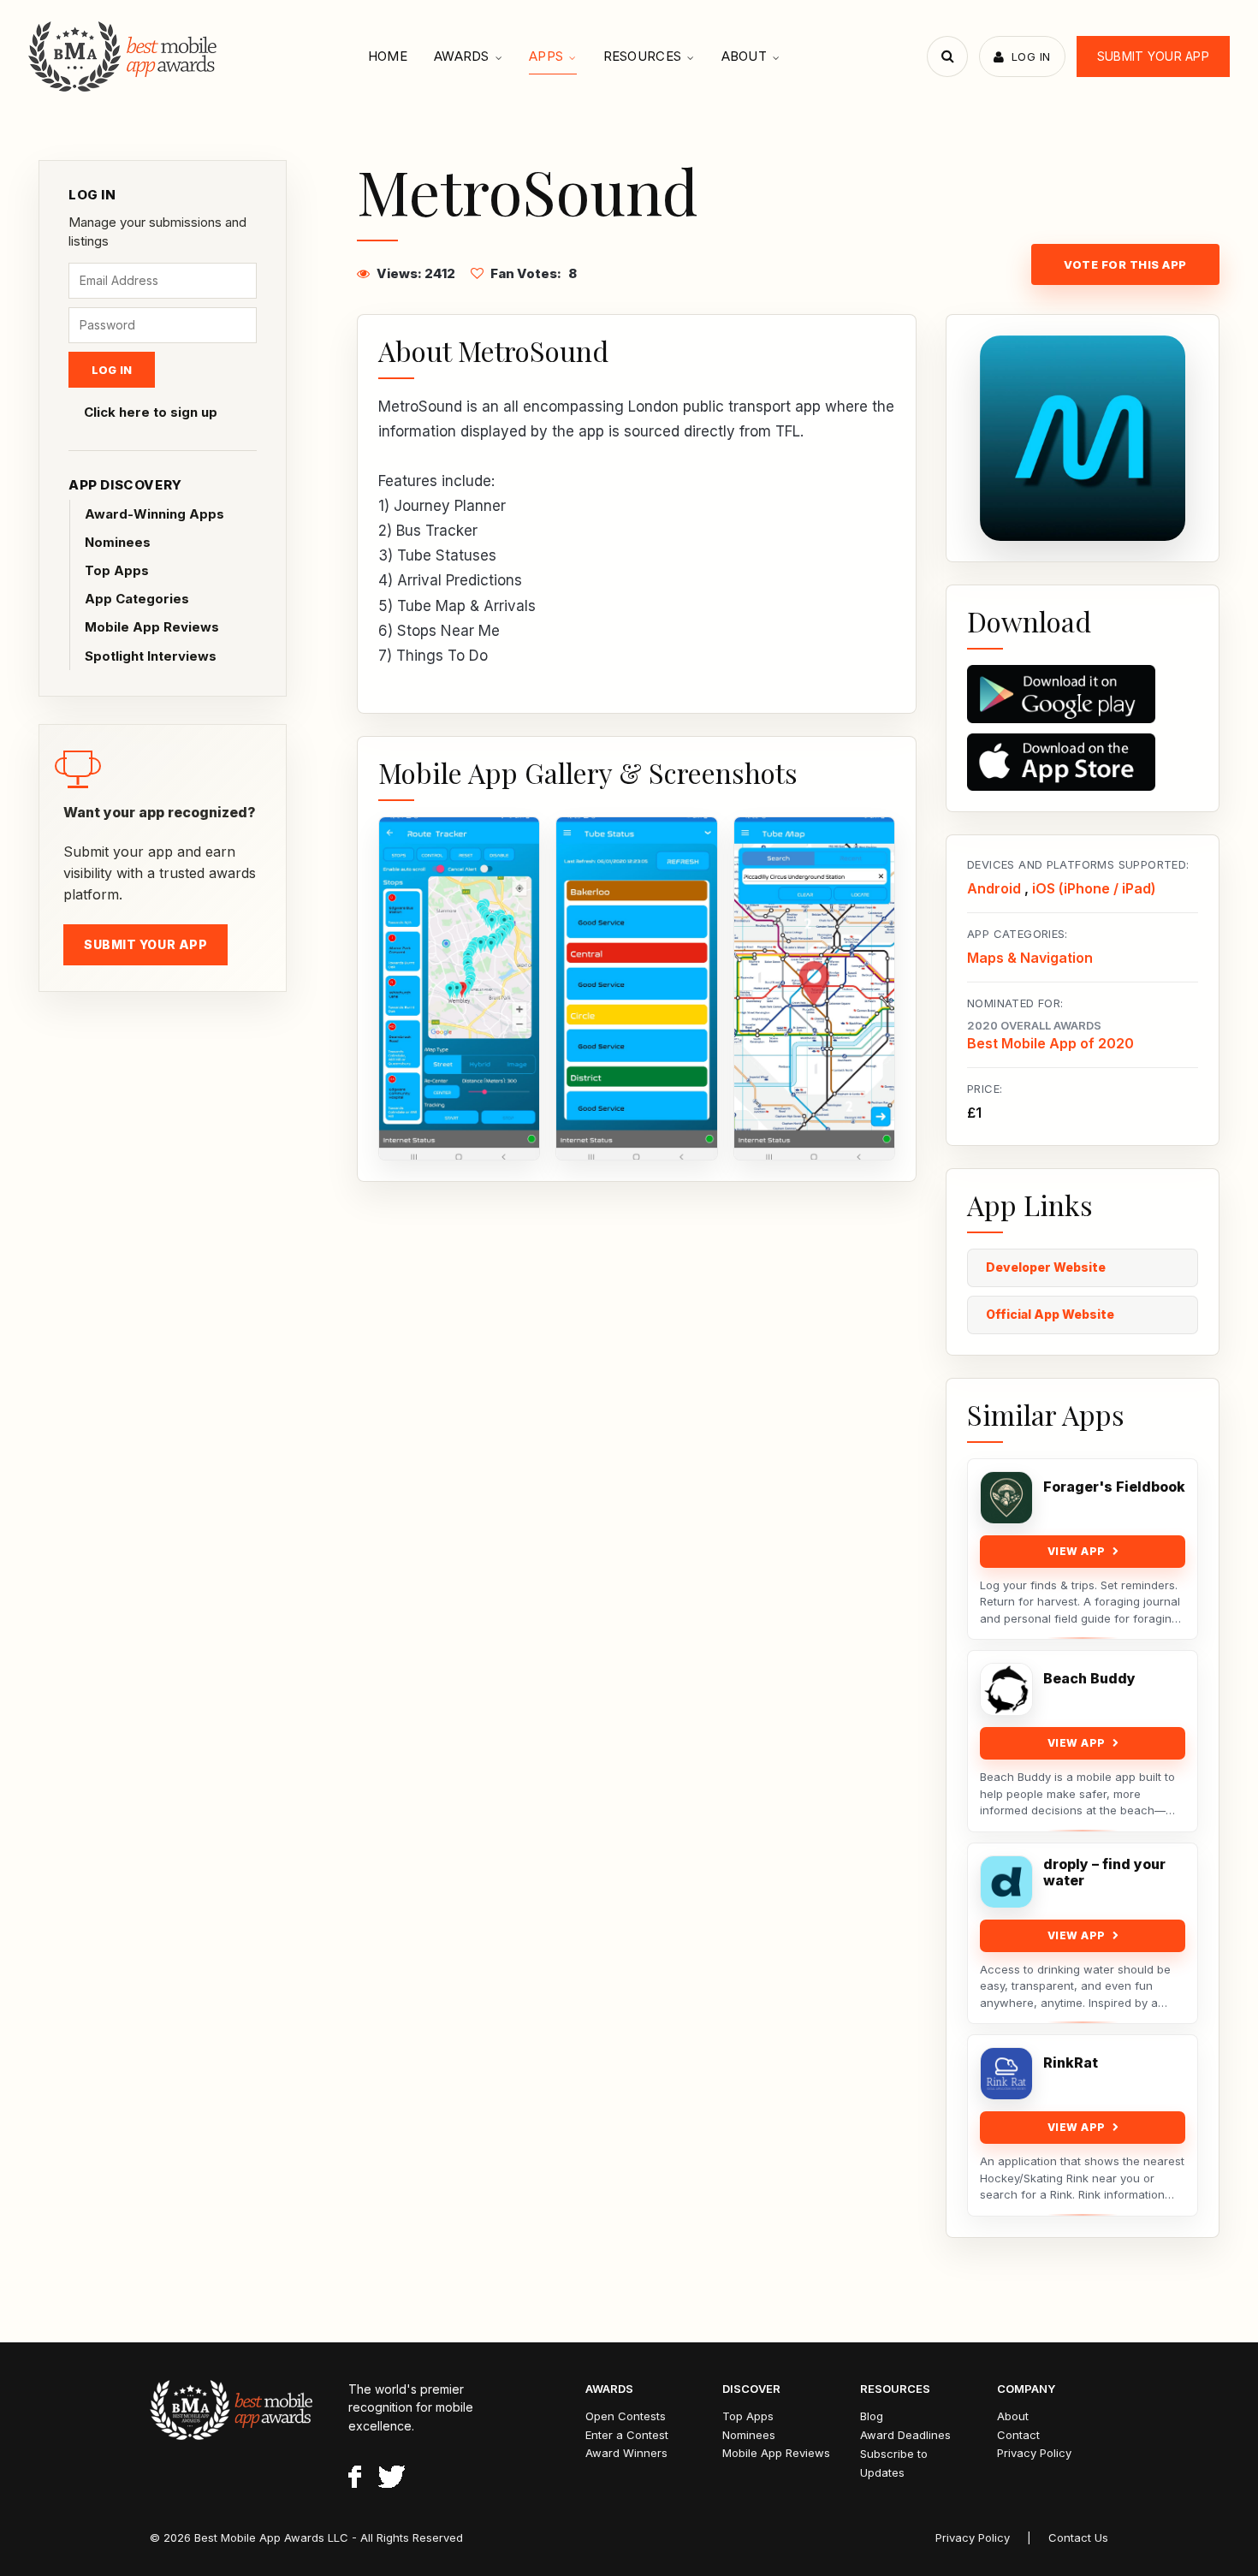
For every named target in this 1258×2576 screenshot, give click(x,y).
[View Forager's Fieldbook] (1006, 1498)
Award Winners (626, 2453)
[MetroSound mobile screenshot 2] (636, 988)
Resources (643, 56)
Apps (546, 56)
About (745, 56)
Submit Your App (1153, 56)
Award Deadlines (905, 2435)
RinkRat (1071, 2063)
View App (1077, 1551)
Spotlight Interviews (151, 656)
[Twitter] (392, 2479)
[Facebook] (355, 2479)
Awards (462, 56)
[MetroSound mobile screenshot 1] (459, 988)
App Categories (137, 599)
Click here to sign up (151, 412)
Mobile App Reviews (152, 627)
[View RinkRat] (1006, 2074)
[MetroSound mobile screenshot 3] (814, 988)
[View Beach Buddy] (1006, 1689)
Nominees (118, 542)
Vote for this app (1125, 264)
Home (388, 56)
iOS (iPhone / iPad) (1094, 888)
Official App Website (1050, 1314)
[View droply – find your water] (1006, 1882)
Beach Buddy (1089, 1679)
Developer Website (1046, 1267)
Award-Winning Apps (154, 514)
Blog (872, 2416)
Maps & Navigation (1030, 958)
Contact (1018, 2435)
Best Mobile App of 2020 (1050, 1043)
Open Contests (626, 2416)
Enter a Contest (627, 2435)
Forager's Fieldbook (1114, 1487)
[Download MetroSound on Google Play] (1083, 694)
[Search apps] (947, 56)
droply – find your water (1104, 1873)
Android (994, 888)
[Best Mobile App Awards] (125, 56)
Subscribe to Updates (894, 2463)
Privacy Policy (1034, 2453)
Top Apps (117, 570)
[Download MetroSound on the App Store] (1083, 763)
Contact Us (1078, 2537)
